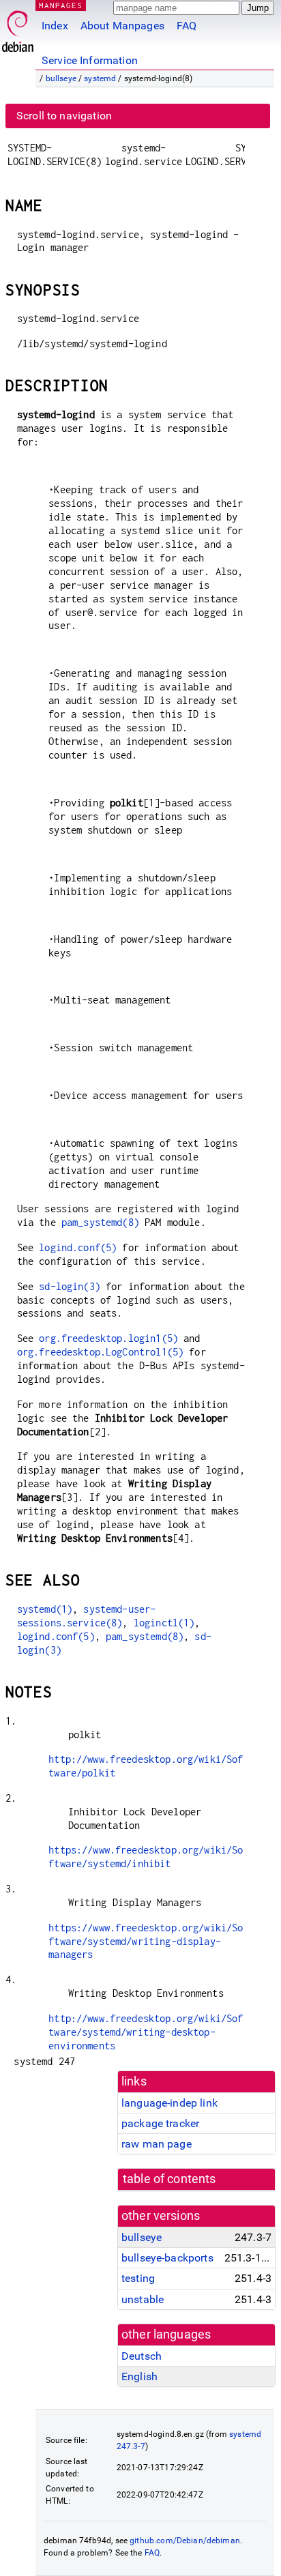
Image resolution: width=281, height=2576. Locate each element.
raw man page (157, 2144)
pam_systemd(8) (100, 1222)
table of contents (169, 2179)
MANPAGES (61, 5)
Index (55, 26)
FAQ (187, 26)
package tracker (160, 2123)
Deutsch (142, 2356)
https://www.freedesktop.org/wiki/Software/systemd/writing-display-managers (146, 1941)
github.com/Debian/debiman (185, 2541)
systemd (100, 78)
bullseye (61, 78)
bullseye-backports (167, 2258)
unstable (143, 2299)
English (139, 2376)
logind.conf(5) (78, 1247)
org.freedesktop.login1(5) (108, 1338)
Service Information (90, 60)
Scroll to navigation (64, 116)
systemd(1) (45, 1609)
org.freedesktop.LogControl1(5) (101, 1352)
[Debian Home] (18, 28)
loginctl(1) (164, 1623)
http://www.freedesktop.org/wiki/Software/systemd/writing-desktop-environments (146, 2032)
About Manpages (122, 26)
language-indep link (169, 2103)
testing (138, 2278)
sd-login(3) (70, 1286)
